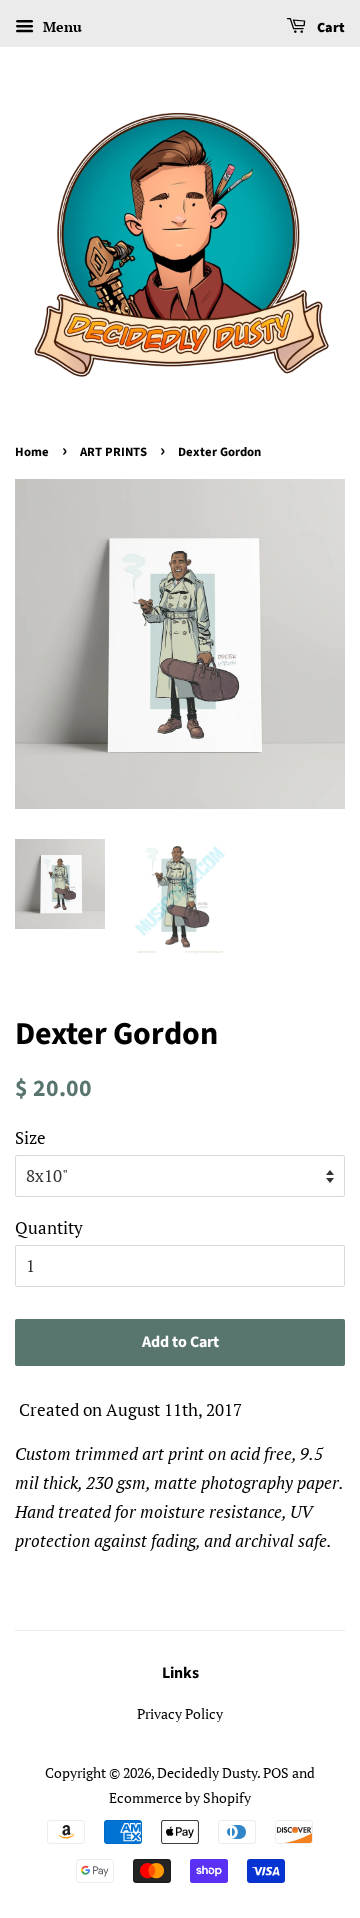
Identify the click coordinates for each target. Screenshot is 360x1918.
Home (32, 452)
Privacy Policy (180, 1713)
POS (276, 1772)
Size (30, 1137)
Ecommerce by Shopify (180, 1797)
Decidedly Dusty (207, 1772)
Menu (60, 26)
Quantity (49, 1227)
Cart (329, 28)
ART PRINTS (113, 452)
